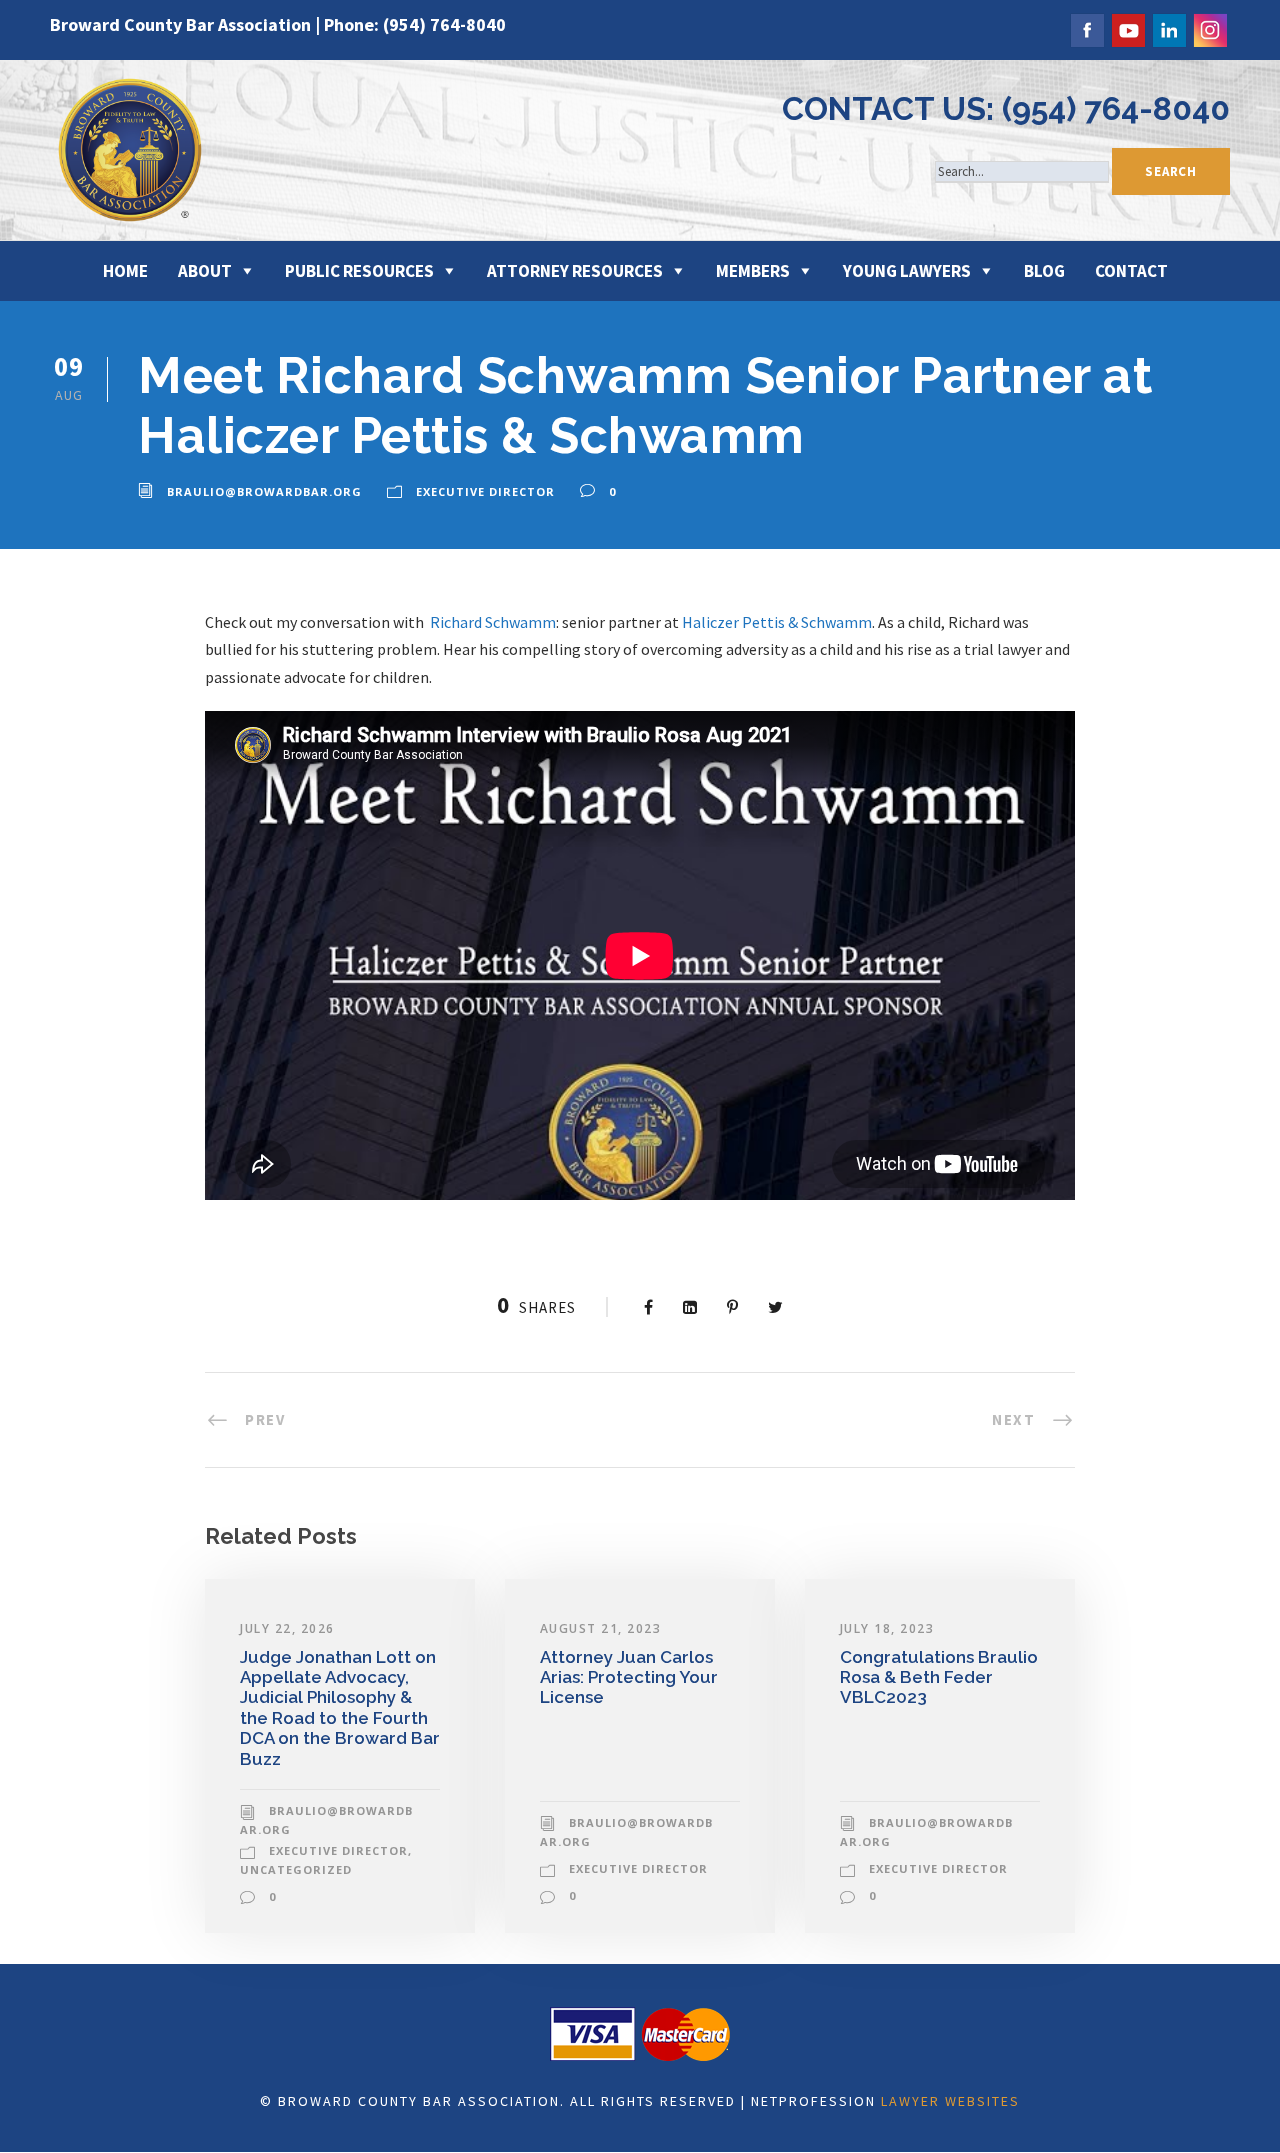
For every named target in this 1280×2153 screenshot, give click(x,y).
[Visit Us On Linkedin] (1168, 27)
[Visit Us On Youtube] (1127, 27)
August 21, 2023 (601, 1628)
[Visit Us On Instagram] (1209, 27)
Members (753, 271)
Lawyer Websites (950, 2101)
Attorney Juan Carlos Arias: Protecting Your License (629, 1677)
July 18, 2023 (887, 1628)
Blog (1044, 271)
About (205, 271)
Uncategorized (296, 1869)
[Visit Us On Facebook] (1086, 27)
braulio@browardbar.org (264, 491)
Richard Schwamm (493, 622)
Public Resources (359, 271)
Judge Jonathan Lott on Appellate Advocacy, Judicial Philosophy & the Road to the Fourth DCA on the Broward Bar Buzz (340, 1708)
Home (125, 271)
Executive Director (485, 491)
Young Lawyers (907, 271)
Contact (1131, 271)
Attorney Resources (575, 271)
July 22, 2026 (287, 1628)
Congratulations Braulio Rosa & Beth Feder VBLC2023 (939, 1677)
